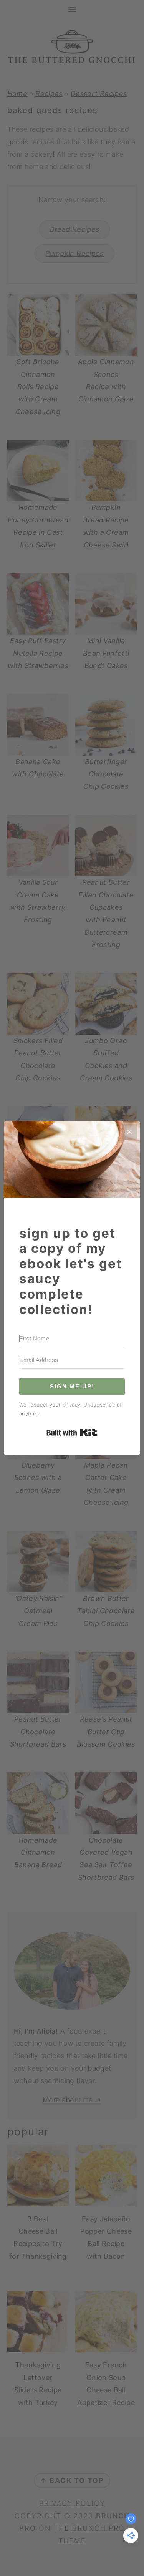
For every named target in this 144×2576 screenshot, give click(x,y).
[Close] (129, 1132)
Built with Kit (72, 1433)
